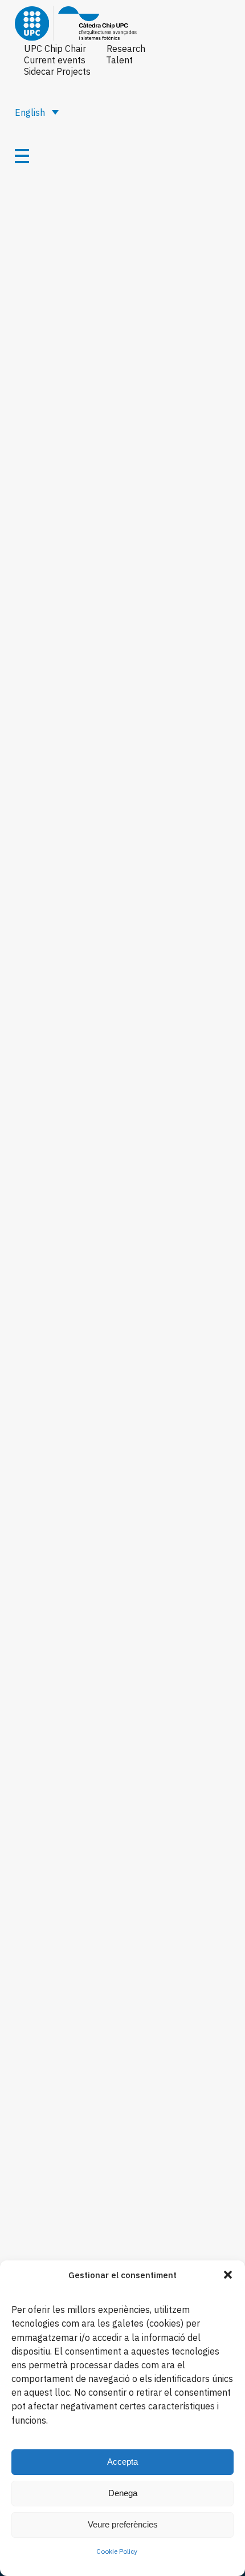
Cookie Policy (117, 2551)
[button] (228, 2275)
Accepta (122, 2462)
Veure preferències (123, 2524)
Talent (119, 60)
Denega (123, 2493)
